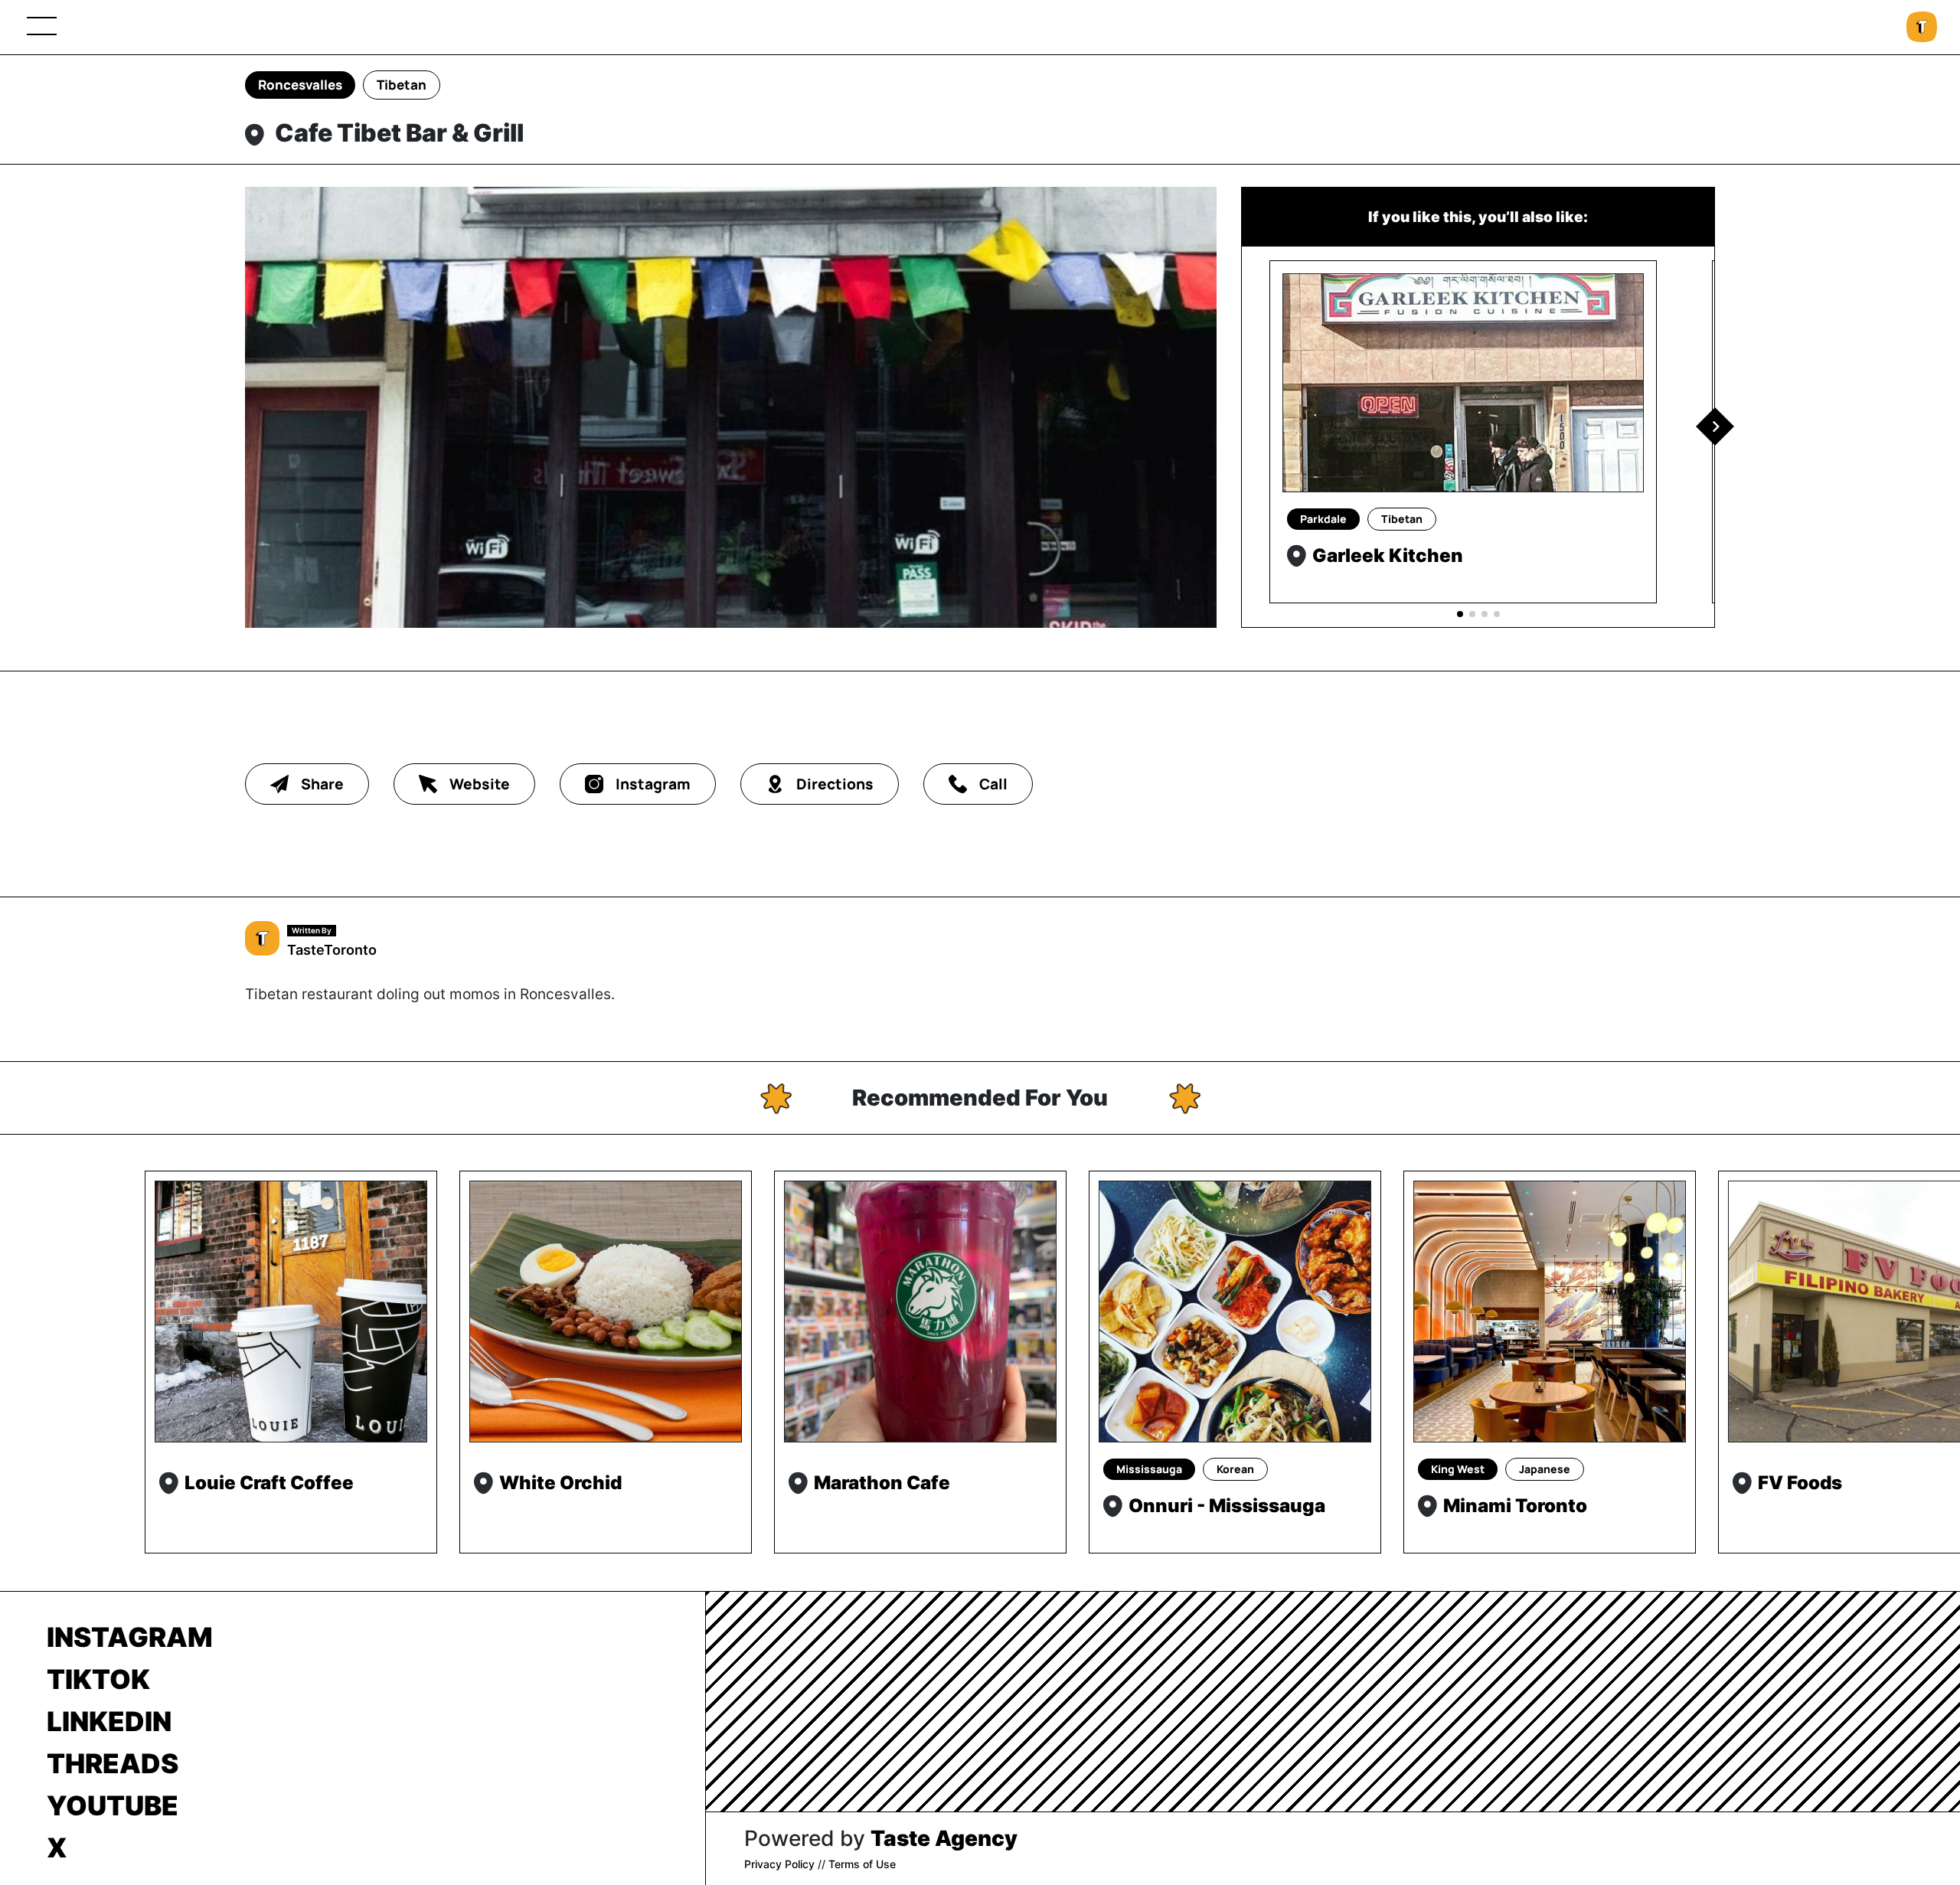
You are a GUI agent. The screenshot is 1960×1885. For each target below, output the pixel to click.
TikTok (98, 1679)
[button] (1715, 426)
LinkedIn (109, 1721)
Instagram (130, 1637)
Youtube (113, 1805)
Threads (113, 1763)
